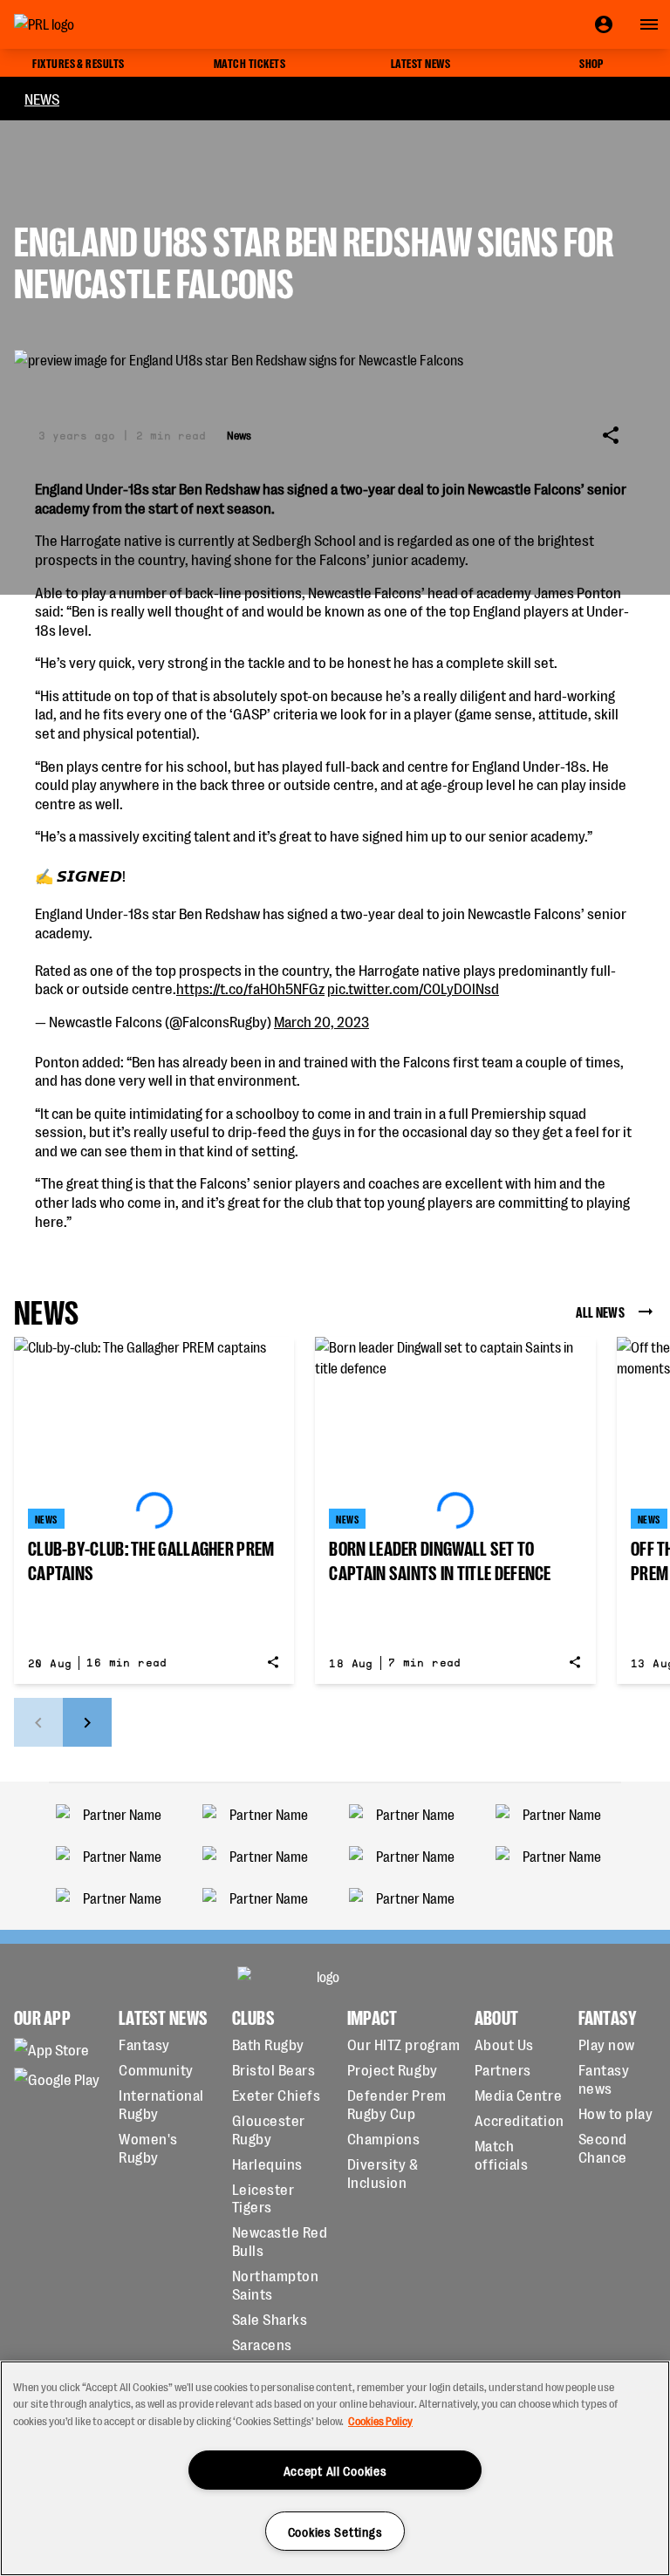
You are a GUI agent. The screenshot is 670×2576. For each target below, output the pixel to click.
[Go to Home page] (84, 24)
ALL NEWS (600, 1311)
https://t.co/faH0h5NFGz (250, 988)
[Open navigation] (649, 24)
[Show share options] (611, 435)
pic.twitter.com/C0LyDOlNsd (413, 988)
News (42, 98)
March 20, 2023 (321, 1021)
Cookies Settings (335, 2531)
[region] (335, 2468)
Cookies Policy (380, 2420)
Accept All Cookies (335, 2470)
